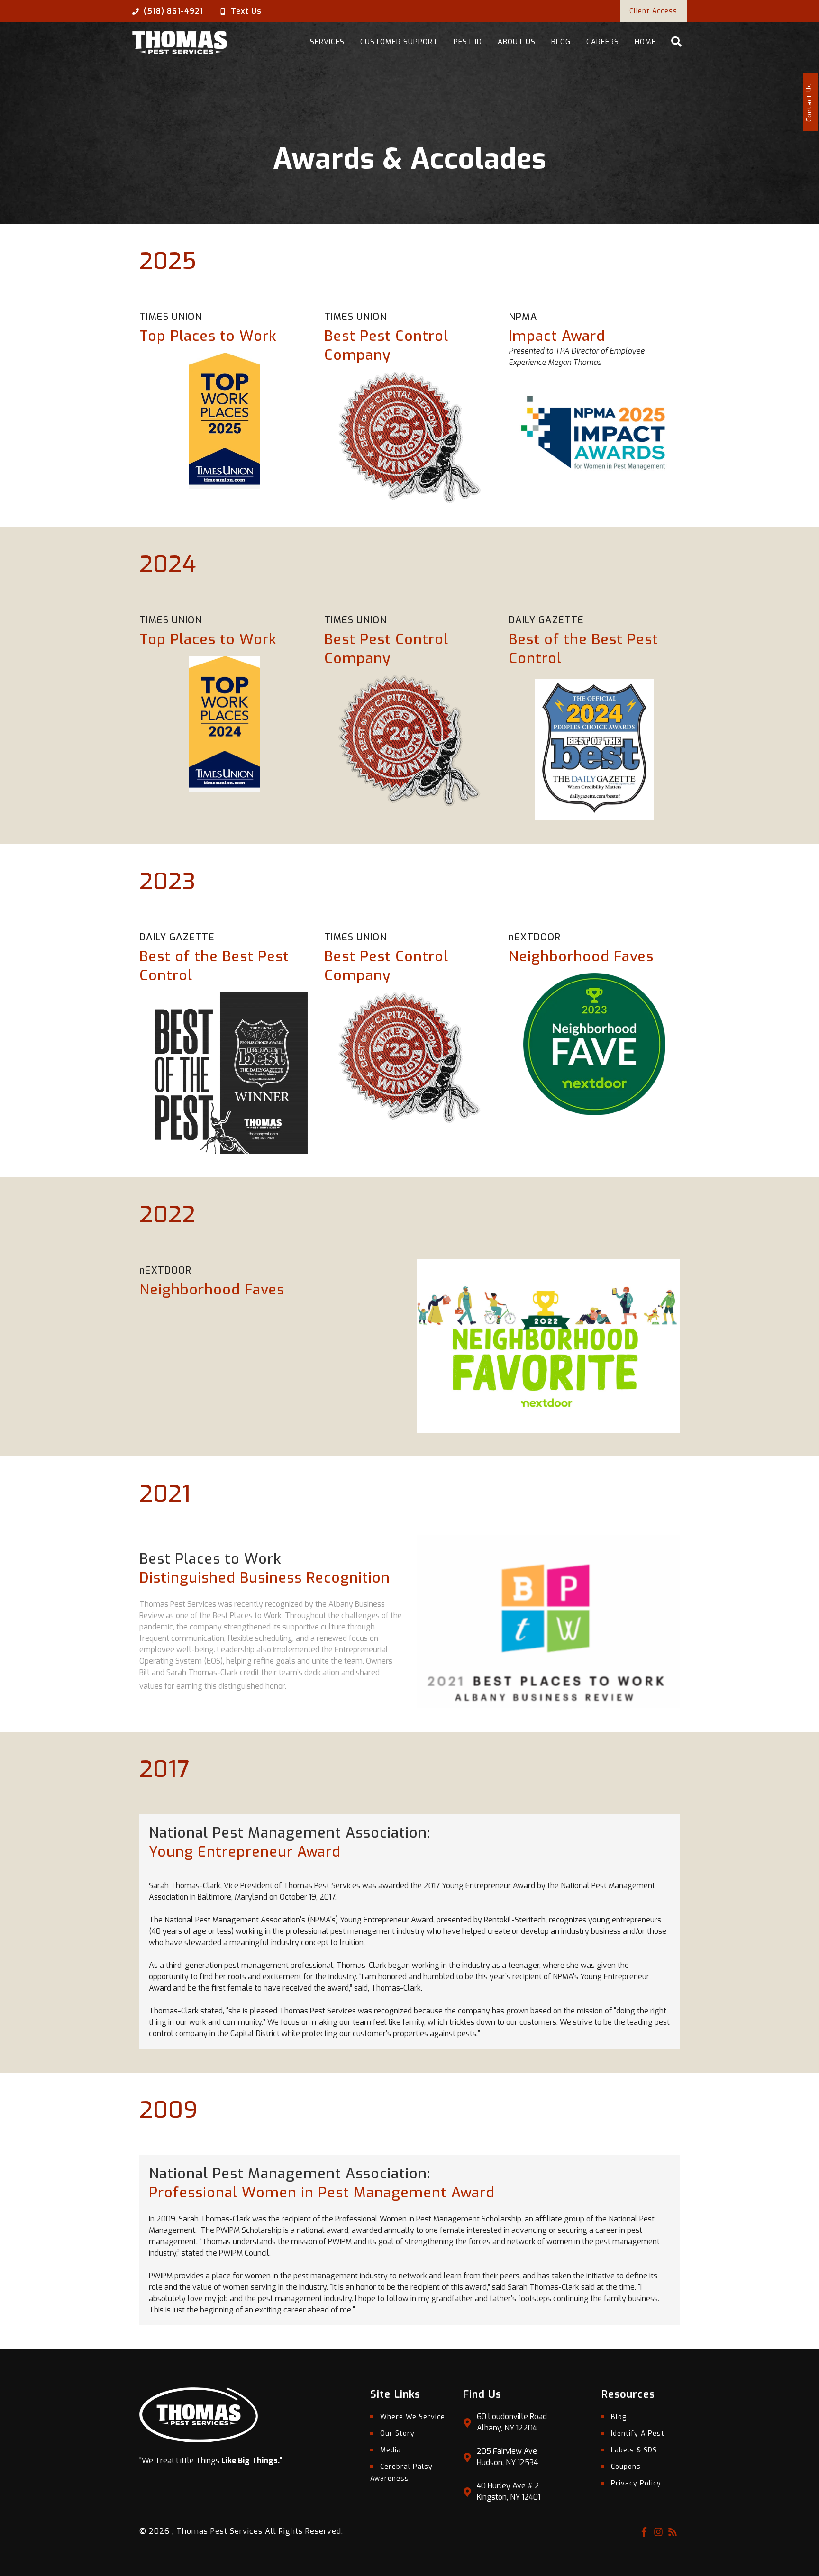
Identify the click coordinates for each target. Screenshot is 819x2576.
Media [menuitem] (391, 2450)
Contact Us (809, 102)
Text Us (246, 11)
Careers (603, 42)
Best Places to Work (210, 1559)
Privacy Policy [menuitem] (636, 2483)
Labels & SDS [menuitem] (634, 2450)
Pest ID (468, 42)
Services (327, 42)
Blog (561, 42)
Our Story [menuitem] (397, 2434)
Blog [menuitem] (619, 2417)
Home (645, 42)
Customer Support (399, 42)
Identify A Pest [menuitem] (638, 2434)
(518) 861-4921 (173, 11)
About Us (517, 42)
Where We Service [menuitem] (413, 2417)
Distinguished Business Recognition (265, 1578)
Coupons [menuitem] (626, 2467)
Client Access (653, 11)
